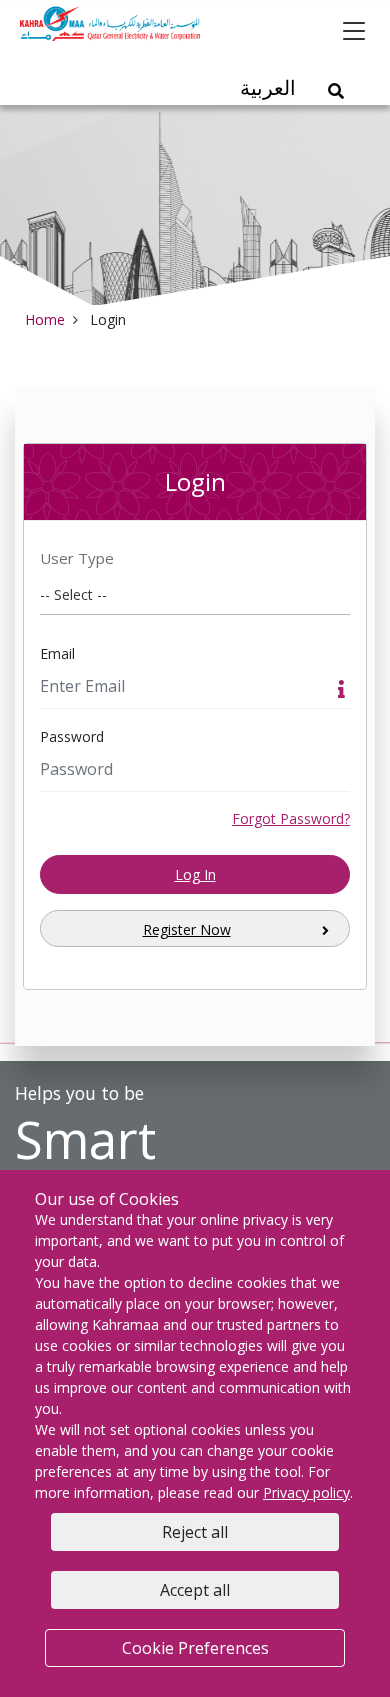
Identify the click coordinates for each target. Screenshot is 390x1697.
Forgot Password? (291, 818)
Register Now (187, 929)
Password (72, 736)
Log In (195, 874)
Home (45, 319)
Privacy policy (306, 1492)
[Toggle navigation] (354, 31)
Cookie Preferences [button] (195, 1648)
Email (57, 653)
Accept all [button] (195, 1590)
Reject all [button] (195, 1532)
